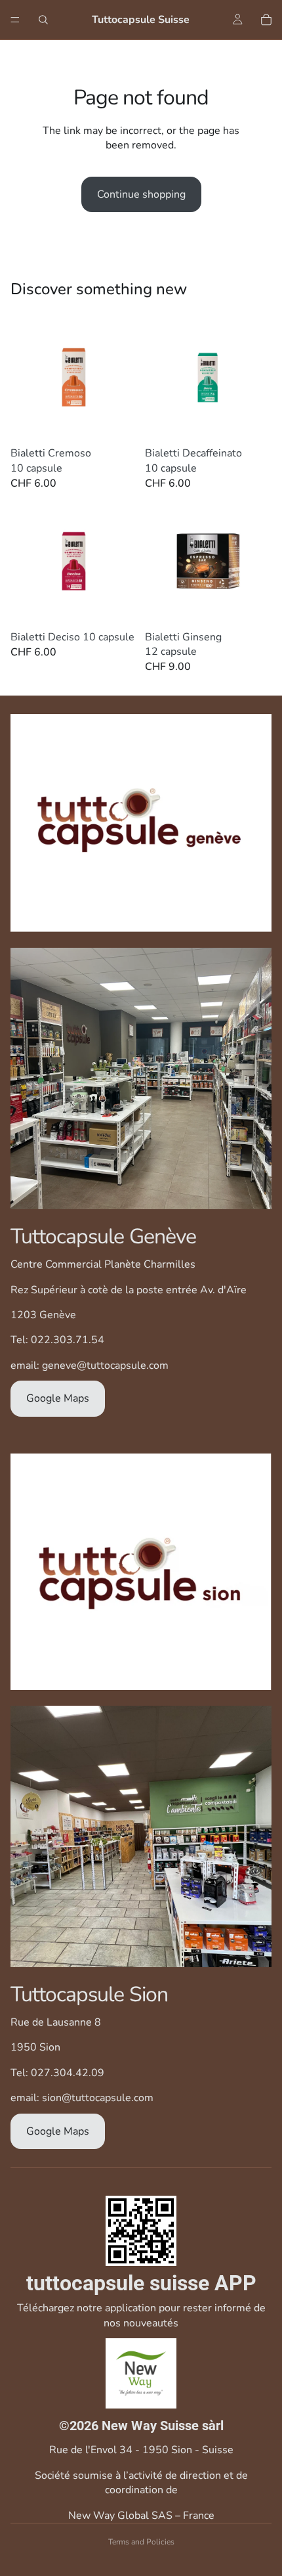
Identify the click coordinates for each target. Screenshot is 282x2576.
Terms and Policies (141, 2542)
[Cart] (266, 20)
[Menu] (15, 20)
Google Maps (58, 1398)
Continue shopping (141, 194)
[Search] (43, 20)
